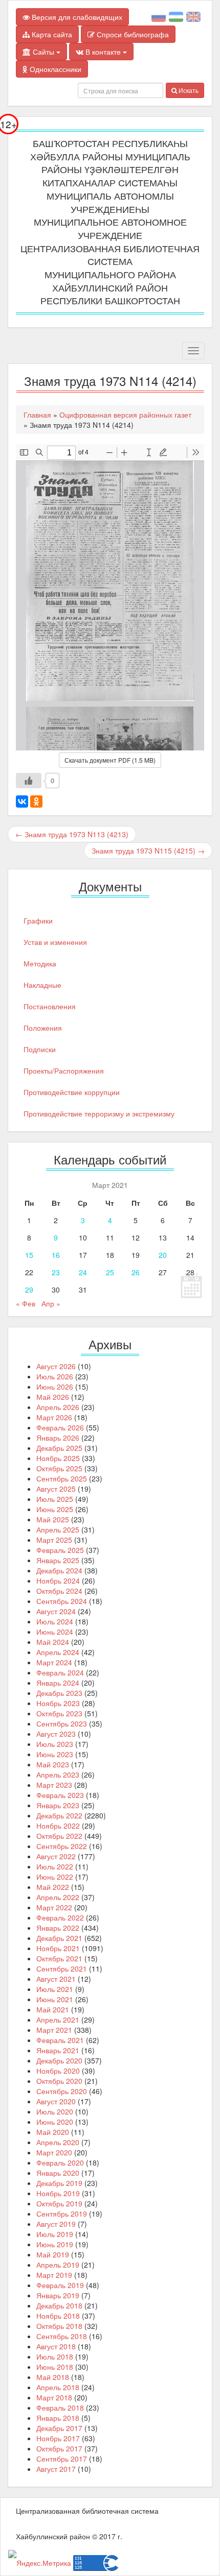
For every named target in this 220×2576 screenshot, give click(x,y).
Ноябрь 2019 (58, 2193)
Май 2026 (53, 1397)
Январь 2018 (58, 2418)
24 (83, 1272)
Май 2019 (53, 2254)
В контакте (103, 52)
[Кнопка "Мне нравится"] (29, 781)
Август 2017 (56, 2469)
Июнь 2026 (55, 1387)
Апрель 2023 (58, 1775)
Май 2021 (53, 2009)
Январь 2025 (58, 1560)
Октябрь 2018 (59, 2326)
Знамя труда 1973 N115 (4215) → (148, 850)
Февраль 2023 (60, 1795)
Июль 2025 (55, 1499)
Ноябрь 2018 (58, 2316)
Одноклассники (54, 69)
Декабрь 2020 (59, 2060)
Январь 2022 (58, 1928)
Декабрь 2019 (59, 2183)
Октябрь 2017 (59, 2448)
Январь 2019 (58, 2295)
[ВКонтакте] (22, 801)
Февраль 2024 (60, 1672)
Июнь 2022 (55, 1877)
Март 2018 (54, 2397)
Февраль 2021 (60, 2040)
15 (29, 1255)
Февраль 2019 (60, 2285)
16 (56, 1255)
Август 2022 (56, 1856)
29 (29, 1290)
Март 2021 (54, 2030)
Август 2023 (56, 1734)
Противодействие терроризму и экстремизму (99, 1113)
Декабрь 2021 (59, 1938)
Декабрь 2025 (59, 1448)
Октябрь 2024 (59, 1591)
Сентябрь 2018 (62, 2336)
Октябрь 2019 (59, 2203)
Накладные (42, 985)
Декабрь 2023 (59, 1693)
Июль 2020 (55, 2111)
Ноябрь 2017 (58, 2438)
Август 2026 (56, 1366)
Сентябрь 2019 (62, 2214)
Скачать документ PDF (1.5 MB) (110, 760)
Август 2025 (56, 1489)
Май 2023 (53, 1764)
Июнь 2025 (55, 1509)
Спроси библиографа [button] (132, 34)
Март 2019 (54, 2275)
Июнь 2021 (55, 1999)
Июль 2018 (55, 2356)
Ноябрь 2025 (58, 1458)
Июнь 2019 (55, 2244)
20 (163, 1255)
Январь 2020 (58, 2173)
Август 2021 (56, 1979)
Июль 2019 (55, 2234)
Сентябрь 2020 (62, 2091)
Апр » (51, 1303)
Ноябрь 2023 (58, 1703)
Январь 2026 (58, 1438)
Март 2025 (54, 1540)
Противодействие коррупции (72, 1092)
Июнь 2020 (55, 2122)
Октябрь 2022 (59, 1836)
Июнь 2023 (55, 1754)
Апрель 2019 (58, 2265)
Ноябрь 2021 (58, 1948)
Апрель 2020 (58, 2142)
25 (110, 1272)
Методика (40, 963)
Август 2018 (56, 2346)
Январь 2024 (58, 1683)
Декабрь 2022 (59, 1815)
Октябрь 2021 (59, 1958)
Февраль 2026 (60, 1427)
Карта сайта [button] (51, 34)
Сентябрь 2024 (62, 1601)
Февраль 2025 (60, 1550)
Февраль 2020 (60, 2162)
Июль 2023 (55, 1744)
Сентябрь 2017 (62, 2459)
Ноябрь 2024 (58, 1581)
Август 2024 (56, 1611)
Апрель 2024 (58, 1652)
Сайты (43, 52)
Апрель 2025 (58, 1529)
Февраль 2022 (60, 1917)
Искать (188, 90)
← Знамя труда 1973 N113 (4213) (72, 834)
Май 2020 (53, 2132)
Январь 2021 (58, 2050)
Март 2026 (54, 1417)
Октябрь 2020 (59, 2081)
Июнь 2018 (55, 2367)
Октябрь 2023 (59, 1713)
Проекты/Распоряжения (64, 1071)
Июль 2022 (55, 1866)
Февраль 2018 (60, 2408)
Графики (38, 920)
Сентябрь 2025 (62, 1478)
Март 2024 (54, 1662)
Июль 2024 (55, 1621)
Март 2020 (54, 2152)
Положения (43, 1028)
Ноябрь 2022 (58, 1826)
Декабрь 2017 (59, 2428)
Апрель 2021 (58, 2020)
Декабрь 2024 (59, 1570)
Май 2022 (53, 1887)
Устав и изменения (55, 942)
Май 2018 (53, 2377)
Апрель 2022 (58, 1897)
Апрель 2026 (58, 1407)
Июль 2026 (55, 1376)
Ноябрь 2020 (58, 2071)
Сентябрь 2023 (62, 1723)
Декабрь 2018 (59, 2305)
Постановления (50, 1006)
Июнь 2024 (55, 1632)
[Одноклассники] (36, 801)
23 (56, 1272)
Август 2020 (56, 2101)
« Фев (26, 1303)
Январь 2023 (58, 1805)
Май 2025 (53, 1519)
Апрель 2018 (58, 2387)
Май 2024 (53, 1642)
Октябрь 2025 (59, 1468)
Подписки (40, 1049)
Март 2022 (54, 1907)
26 (136, 1272)
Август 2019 (56, 2224)
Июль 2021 (55, 1989)
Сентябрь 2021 (62, 1969)
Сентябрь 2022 (62, 1846)
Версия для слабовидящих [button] (76, 17)
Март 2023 (54, 1785)
